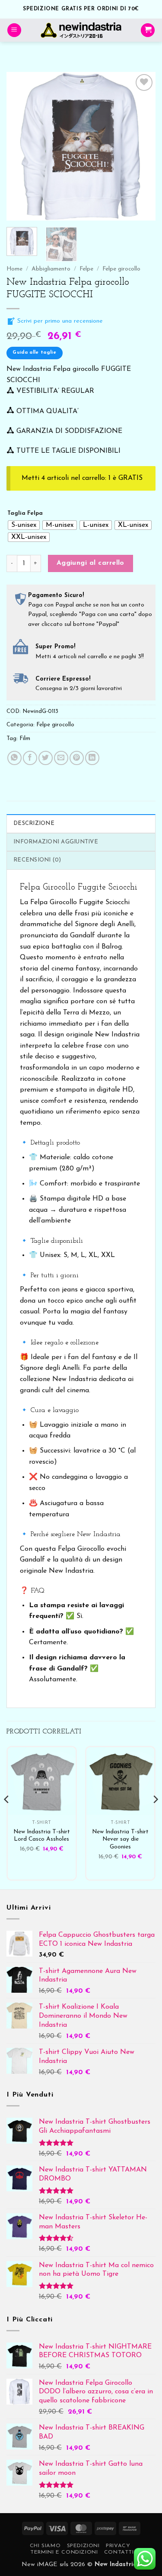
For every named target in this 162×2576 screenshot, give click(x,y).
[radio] (24, 525)
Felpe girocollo (121, 269)
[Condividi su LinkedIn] (92, 758)
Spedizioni (83, 2546)
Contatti (119, 2552)
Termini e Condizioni (64, 2552)
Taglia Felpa (25, 513)
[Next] (142, 146)
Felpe (86, 269)
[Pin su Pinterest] (77, 758)
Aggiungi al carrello (91, 563)
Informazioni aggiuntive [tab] (56, 842)
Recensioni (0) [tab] (37, 860)
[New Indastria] (81, 30)
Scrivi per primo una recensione (59, 321)
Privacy (118, 2546)
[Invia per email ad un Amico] (61, 758)
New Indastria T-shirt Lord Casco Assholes (42, 1836)
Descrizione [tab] (34, 823)
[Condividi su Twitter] (46, 758)
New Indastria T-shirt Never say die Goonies (120, 1839)
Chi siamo (45, 2546)
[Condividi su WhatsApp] (14, 758)
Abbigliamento (51, 269)
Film (25, 739)
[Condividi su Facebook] (30, 758)
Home (14, 269)
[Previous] (20, 146)
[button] (14, 30)
